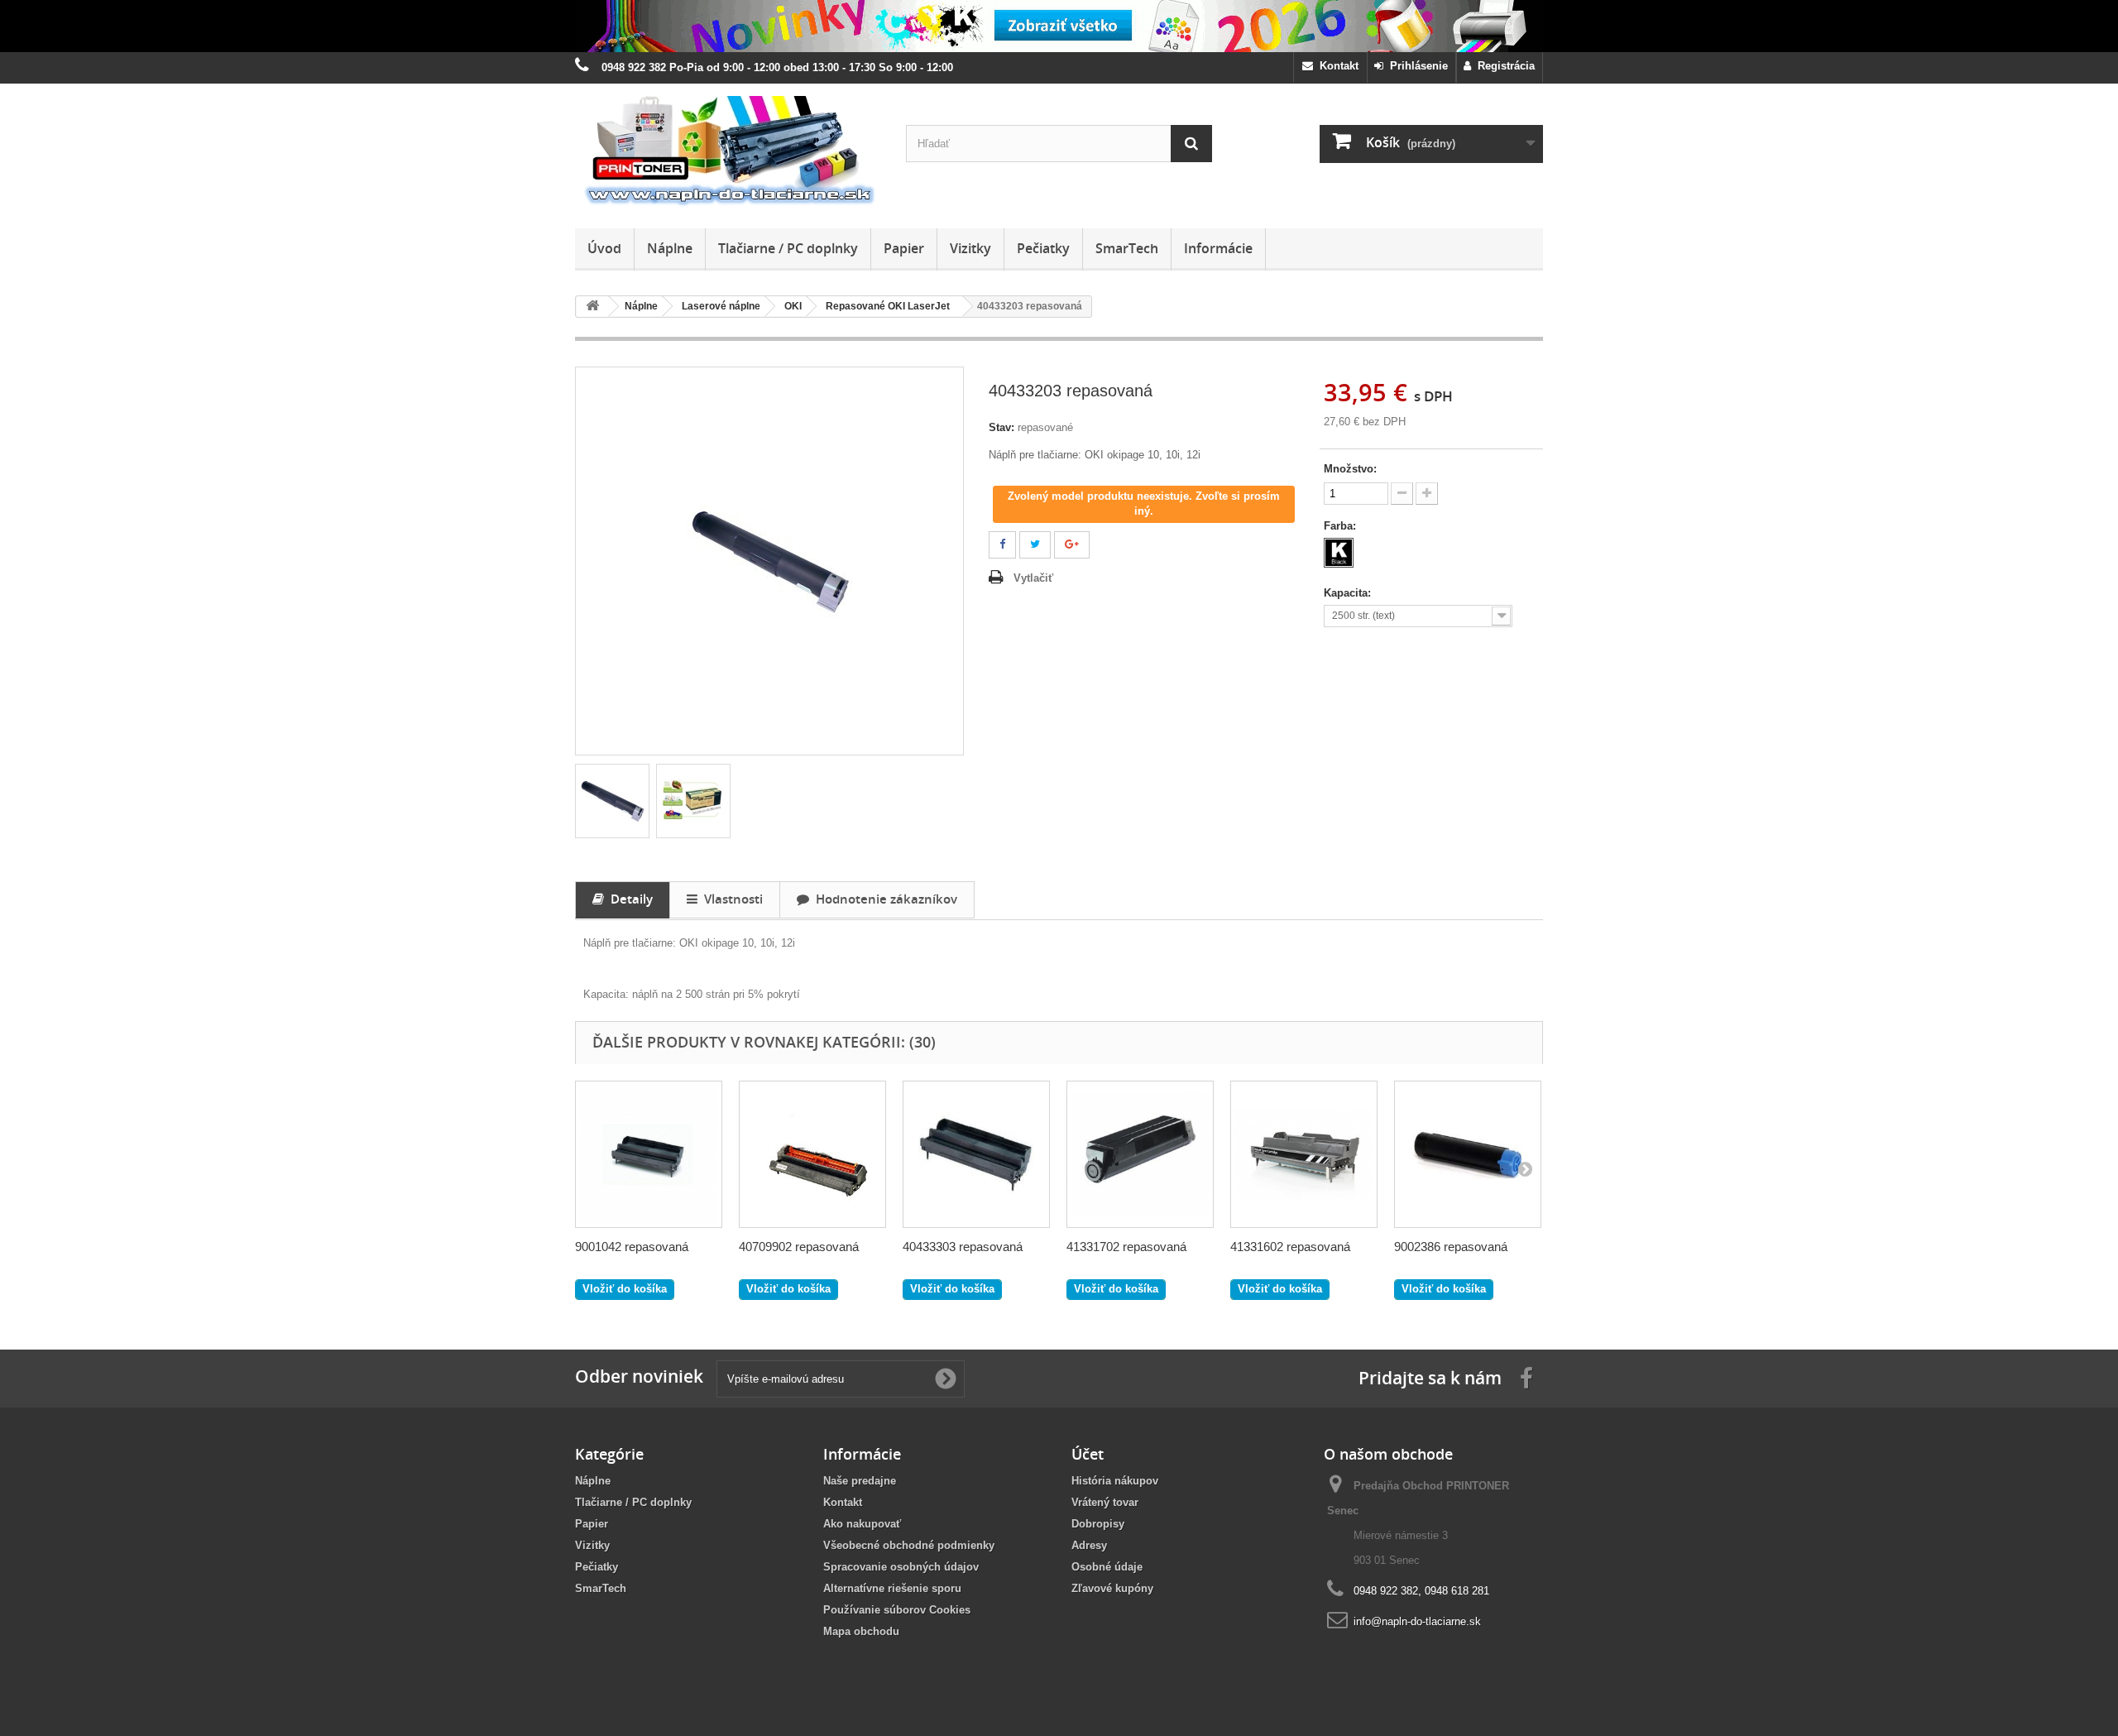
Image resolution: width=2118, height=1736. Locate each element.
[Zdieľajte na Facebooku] (1002, 545)
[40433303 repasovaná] (976, 1154)
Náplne (670, 248)
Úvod (604, 248)
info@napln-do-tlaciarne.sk (1417, 1621)
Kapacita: (1349, 593)
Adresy (1089, 1545)
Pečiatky (1043, 248)
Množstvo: (1350, 469)
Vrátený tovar (1105, 1502)
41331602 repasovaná (1290, 1247)
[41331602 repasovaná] (1304, 1154)
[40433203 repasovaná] (612, 801)
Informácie (1218, 248)
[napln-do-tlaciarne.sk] (728, 152)
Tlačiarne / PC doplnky (788, 248)
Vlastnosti (730, 899)
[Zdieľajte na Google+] (1072, 545)
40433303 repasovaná (963, 1247)
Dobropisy (1098, 1524)
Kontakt (1336, 66)
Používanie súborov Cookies (897, 1610)
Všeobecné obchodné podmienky (909, 1545)
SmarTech (1127, 248)
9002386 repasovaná (1451, 1247)
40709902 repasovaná (799, 1247)
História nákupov (1115, 1481)
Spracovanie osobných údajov (901, 1567)
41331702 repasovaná (1126, 1247)
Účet (1088, 1454)
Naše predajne (860, 1481)
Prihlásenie (1416, 66)
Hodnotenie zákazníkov (883, 899)
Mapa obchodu (861, 1631)
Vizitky (970, 248)
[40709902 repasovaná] (812, 1154)
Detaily (628, 899)
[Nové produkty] (1059, 26)
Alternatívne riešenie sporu (892, 1588)
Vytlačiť (1033, 578)
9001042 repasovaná (632, 1247)
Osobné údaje (1107, 1567)
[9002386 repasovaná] (1468, 1154)
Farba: (1342, 526)
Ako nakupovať (862, 1524)
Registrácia (1503, 66)
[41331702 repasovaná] (1140, 1154)
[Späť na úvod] (592, 307)
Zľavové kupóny (1112, 1588)
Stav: (1001, 427)
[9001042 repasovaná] (649, 1154)
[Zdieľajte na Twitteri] (1035, 545)
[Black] (1339, 553)
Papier (904, 248)
